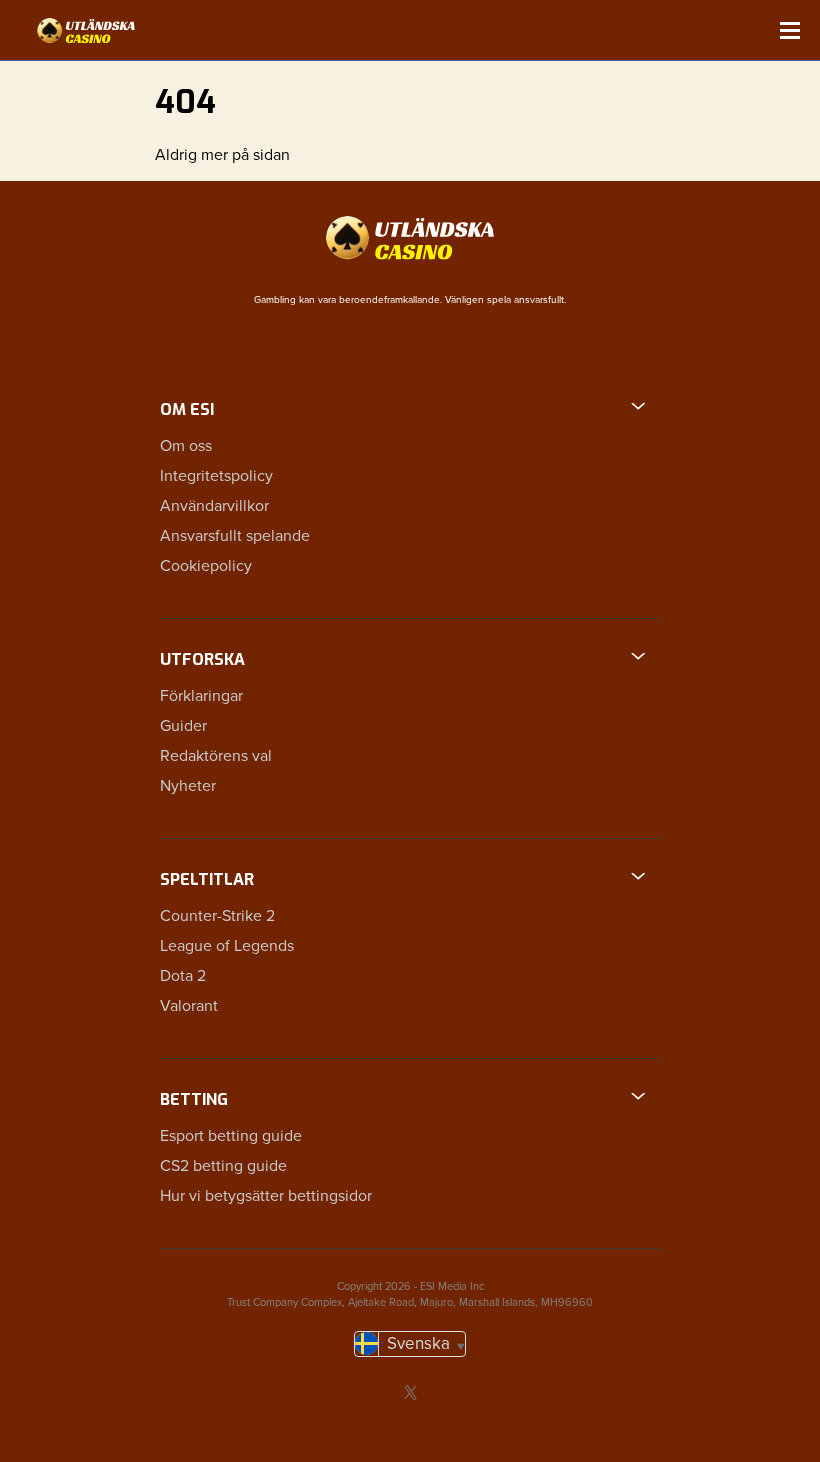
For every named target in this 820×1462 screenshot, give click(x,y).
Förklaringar (201, 696)
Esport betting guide (231, 1136)
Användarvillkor (214, 506)
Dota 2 (183, 976)
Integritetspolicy (216, 476)
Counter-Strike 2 (217, 916)
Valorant (189, 1006)
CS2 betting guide (223, 1166)
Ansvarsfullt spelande (235, 536)
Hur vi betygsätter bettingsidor (266, 1196)
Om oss (186, 446)
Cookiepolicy (206, 566)
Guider (183, 726)
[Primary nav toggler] (790, 30)
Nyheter (188, 786)
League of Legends (227, 946)
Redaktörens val (216, 756)
